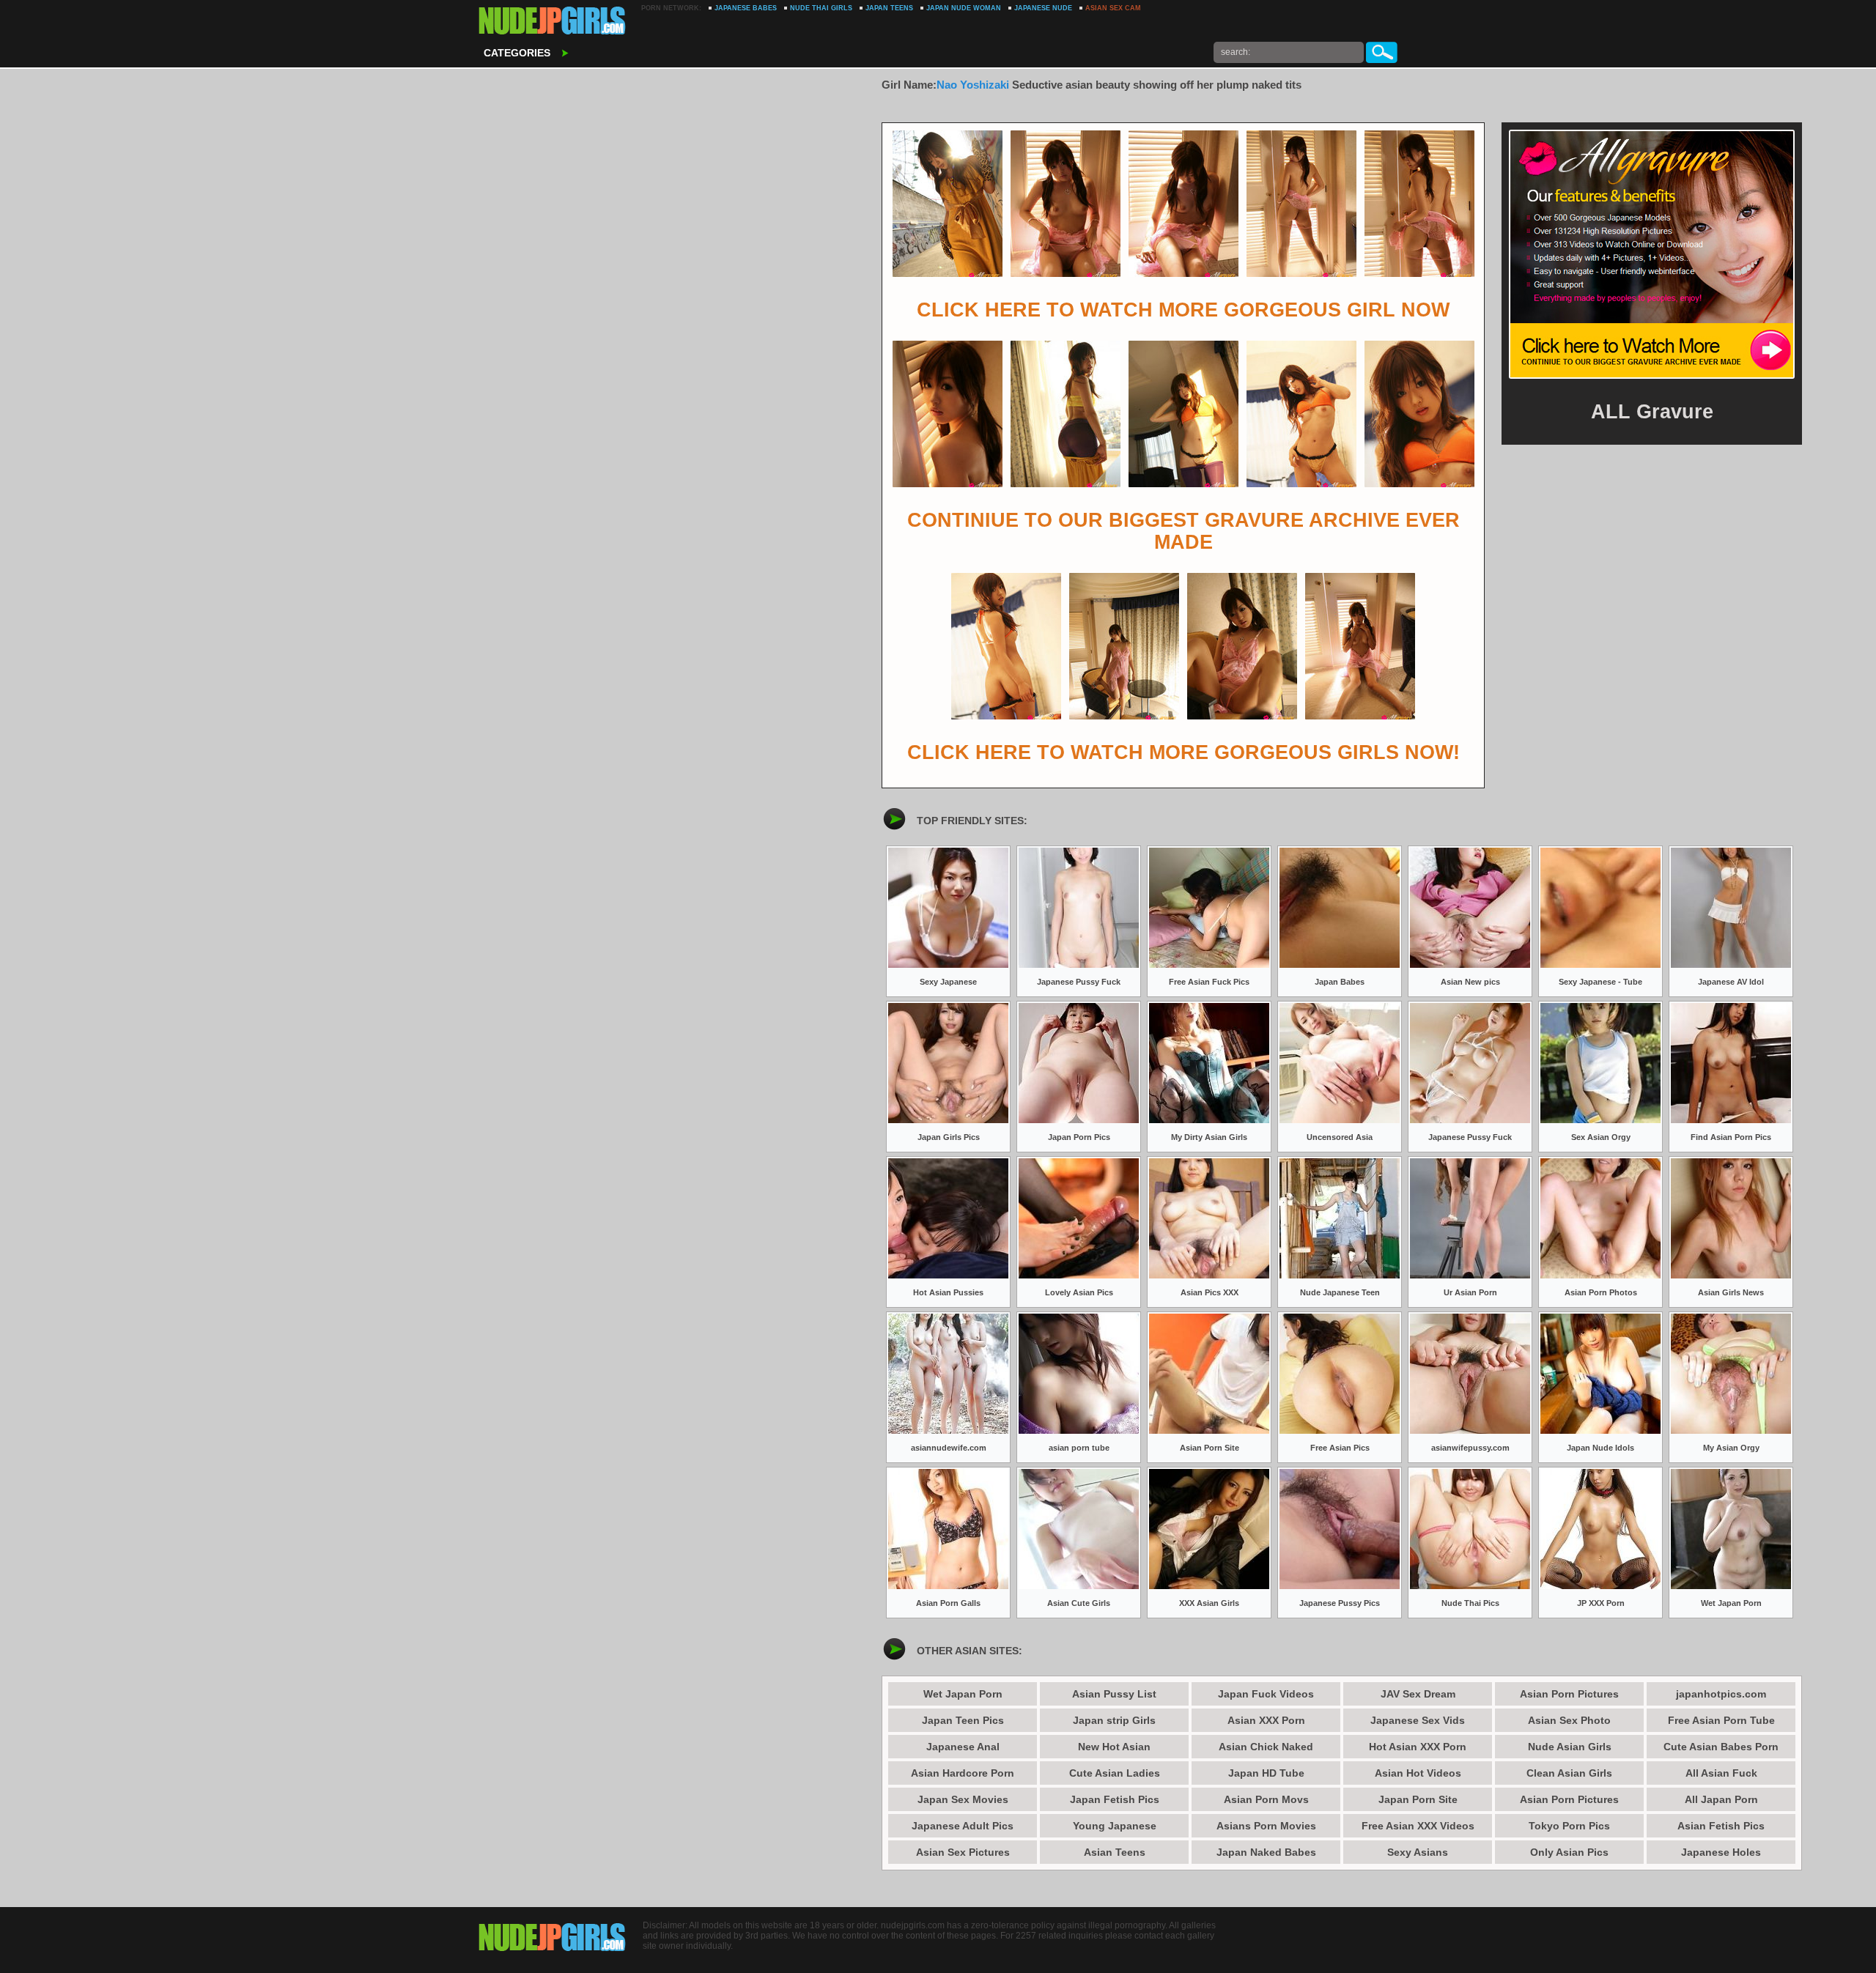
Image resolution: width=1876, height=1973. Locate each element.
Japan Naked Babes (1266, 1852)
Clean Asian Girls (1569, 1773)
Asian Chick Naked (1266, 1747)
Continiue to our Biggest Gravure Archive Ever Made (1183, 531)
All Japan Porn (1721, 1799)
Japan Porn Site (1418, 1799)
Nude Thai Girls (821, 8)
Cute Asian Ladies (1115, 1773)
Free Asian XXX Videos (1418, 1826)
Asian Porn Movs (1266, 1799)
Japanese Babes (746, 8)
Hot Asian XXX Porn (1418, 1747)
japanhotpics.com (1721, 1694)
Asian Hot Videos (1418, 1773)
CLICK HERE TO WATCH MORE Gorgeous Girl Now (1183, 310)
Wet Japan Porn (963, 1694)
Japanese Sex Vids (1418, 1720)
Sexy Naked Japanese (553, 22)
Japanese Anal (963, 1747)
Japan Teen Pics (963, 1720)
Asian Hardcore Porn (963, 1773)
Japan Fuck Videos (1266, 1694)
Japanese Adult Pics (963, 1826)
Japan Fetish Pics (1115, 1799)
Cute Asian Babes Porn (1721, 1747)
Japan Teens (889, 8)
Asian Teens (1115, 1852)
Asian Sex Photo (1569, 1720)
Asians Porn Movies (1266, 1826)
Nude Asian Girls (1570, 1747)
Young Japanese (1115, 1826)
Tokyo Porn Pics (1569, 1826)
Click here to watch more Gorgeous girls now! (1183, 752)
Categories (517, 53)
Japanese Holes (1721, 1852)
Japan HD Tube (1266, 1773)
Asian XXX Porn (1266, 1720)
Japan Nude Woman (964, 8)
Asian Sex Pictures (963, 1852)
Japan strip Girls (1114, 1720)
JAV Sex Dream (1418, 1694)
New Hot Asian (1114, 1747)
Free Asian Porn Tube (1721, 1720)
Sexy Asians (1418, 1852)
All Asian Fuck (1721, 1773)
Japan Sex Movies (963, 1799)
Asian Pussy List (1114, 1694)
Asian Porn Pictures (1569, 1694)
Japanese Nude (1043, 8)
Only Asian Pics (1569, 1852)
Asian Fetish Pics (1721, 1826)
